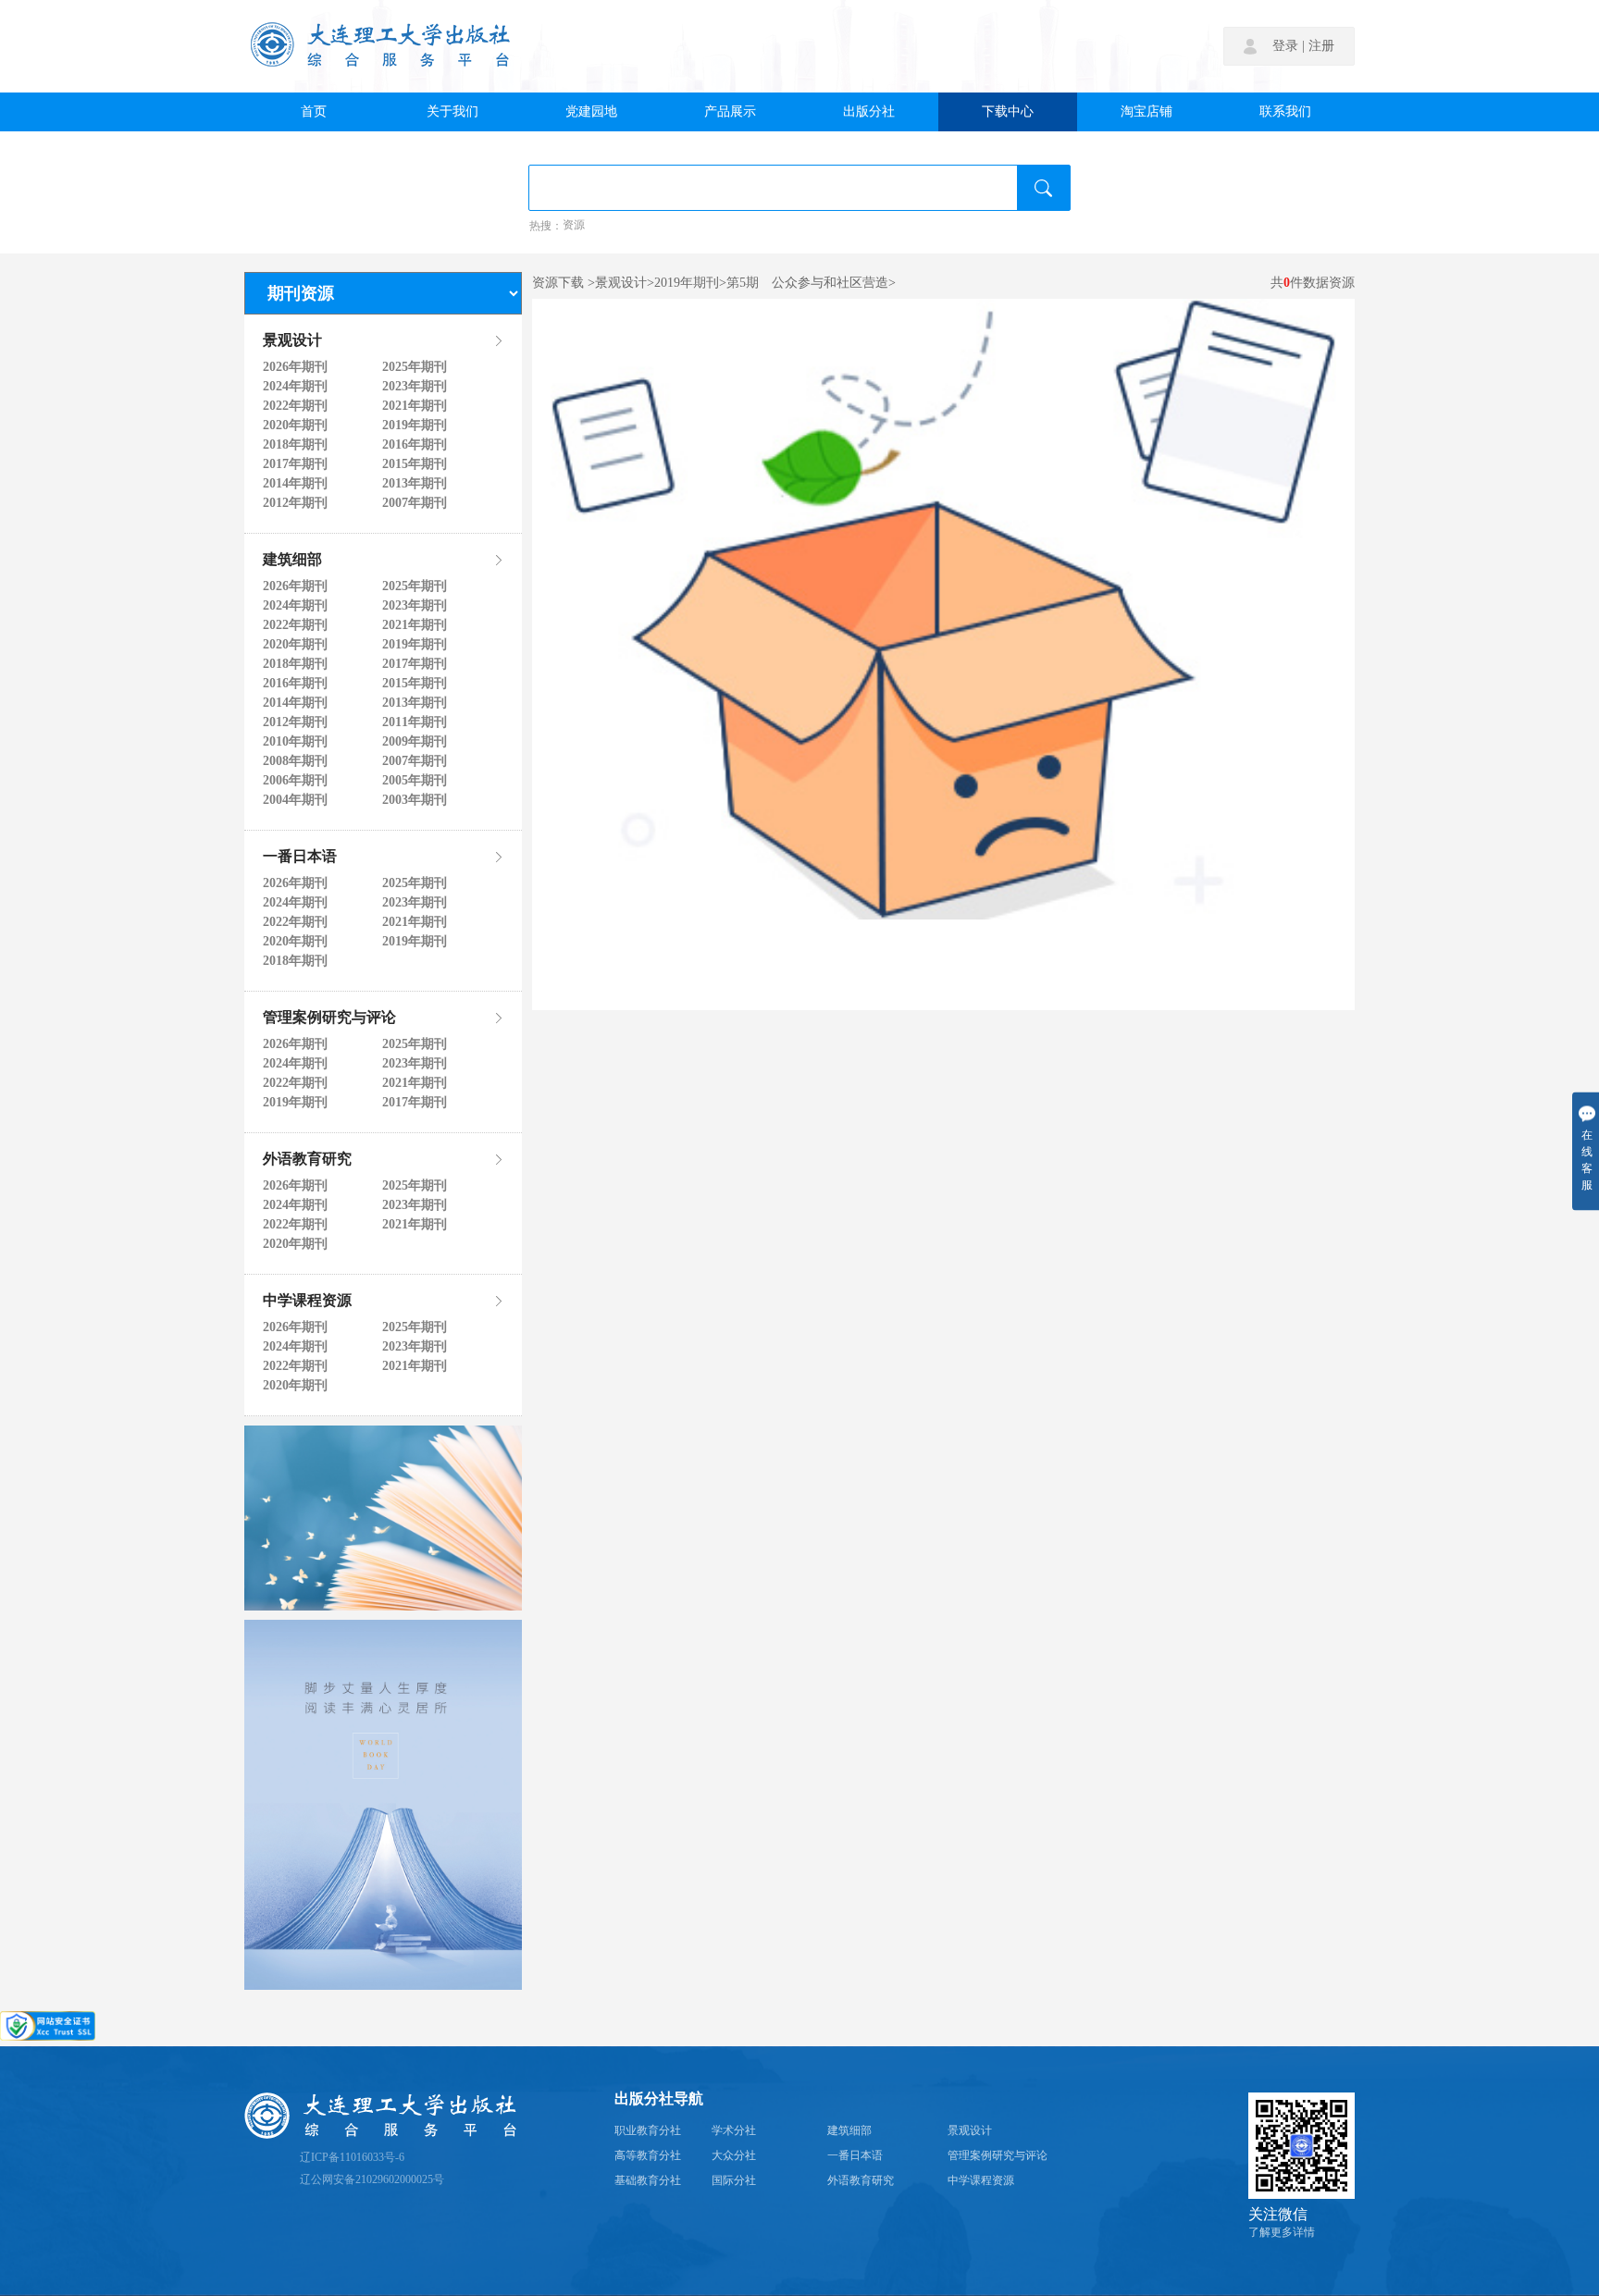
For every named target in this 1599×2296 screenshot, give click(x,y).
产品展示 (730, 112)
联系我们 (1285, 112)
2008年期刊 (295, 761)
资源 (574, 226)
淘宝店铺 (1147, 112)
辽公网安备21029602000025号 (372, 2180)
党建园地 (591, 112)
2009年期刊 (415, 742)
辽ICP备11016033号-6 (352, 2158)
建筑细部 (292, 561)
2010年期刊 (295, 742)
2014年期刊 (295, 484)
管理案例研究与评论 (329, 1018)
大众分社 (734, 2156)
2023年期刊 (415, 387)
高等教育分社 (648, 2156)
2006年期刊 (295, 781)
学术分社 (734, 2131)
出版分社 (869, 112)
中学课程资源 (307, 1302)
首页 (314, 112)
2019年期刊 (415, 426)
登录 (1285, 46)
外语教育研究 (307, 1160)
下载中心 (1008, 112)
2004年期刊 (295, 800)
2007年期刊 (415, 503)
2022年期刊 (295, 406)
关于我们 (452, 112)
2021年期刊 (415, 406)
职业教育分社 (648, 2131)
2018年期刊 (295, 445)
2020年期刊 (295, 426)
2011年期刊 (415, 722)
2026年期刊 (295, 367)
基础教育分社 (648, 2181)
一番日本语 (300, 858)
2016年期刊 (415, 445)
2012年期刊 (295, 503)
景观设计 (292, 341)
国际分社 (734, 2181)
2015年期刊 (415, 464)
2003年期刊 (415, 800)
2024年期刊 (295, 387)
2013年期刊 (415, 484)
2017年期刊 (295, 464)
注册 (1321, 46)
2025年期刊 (415, 367)
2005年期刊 (415, 781)
